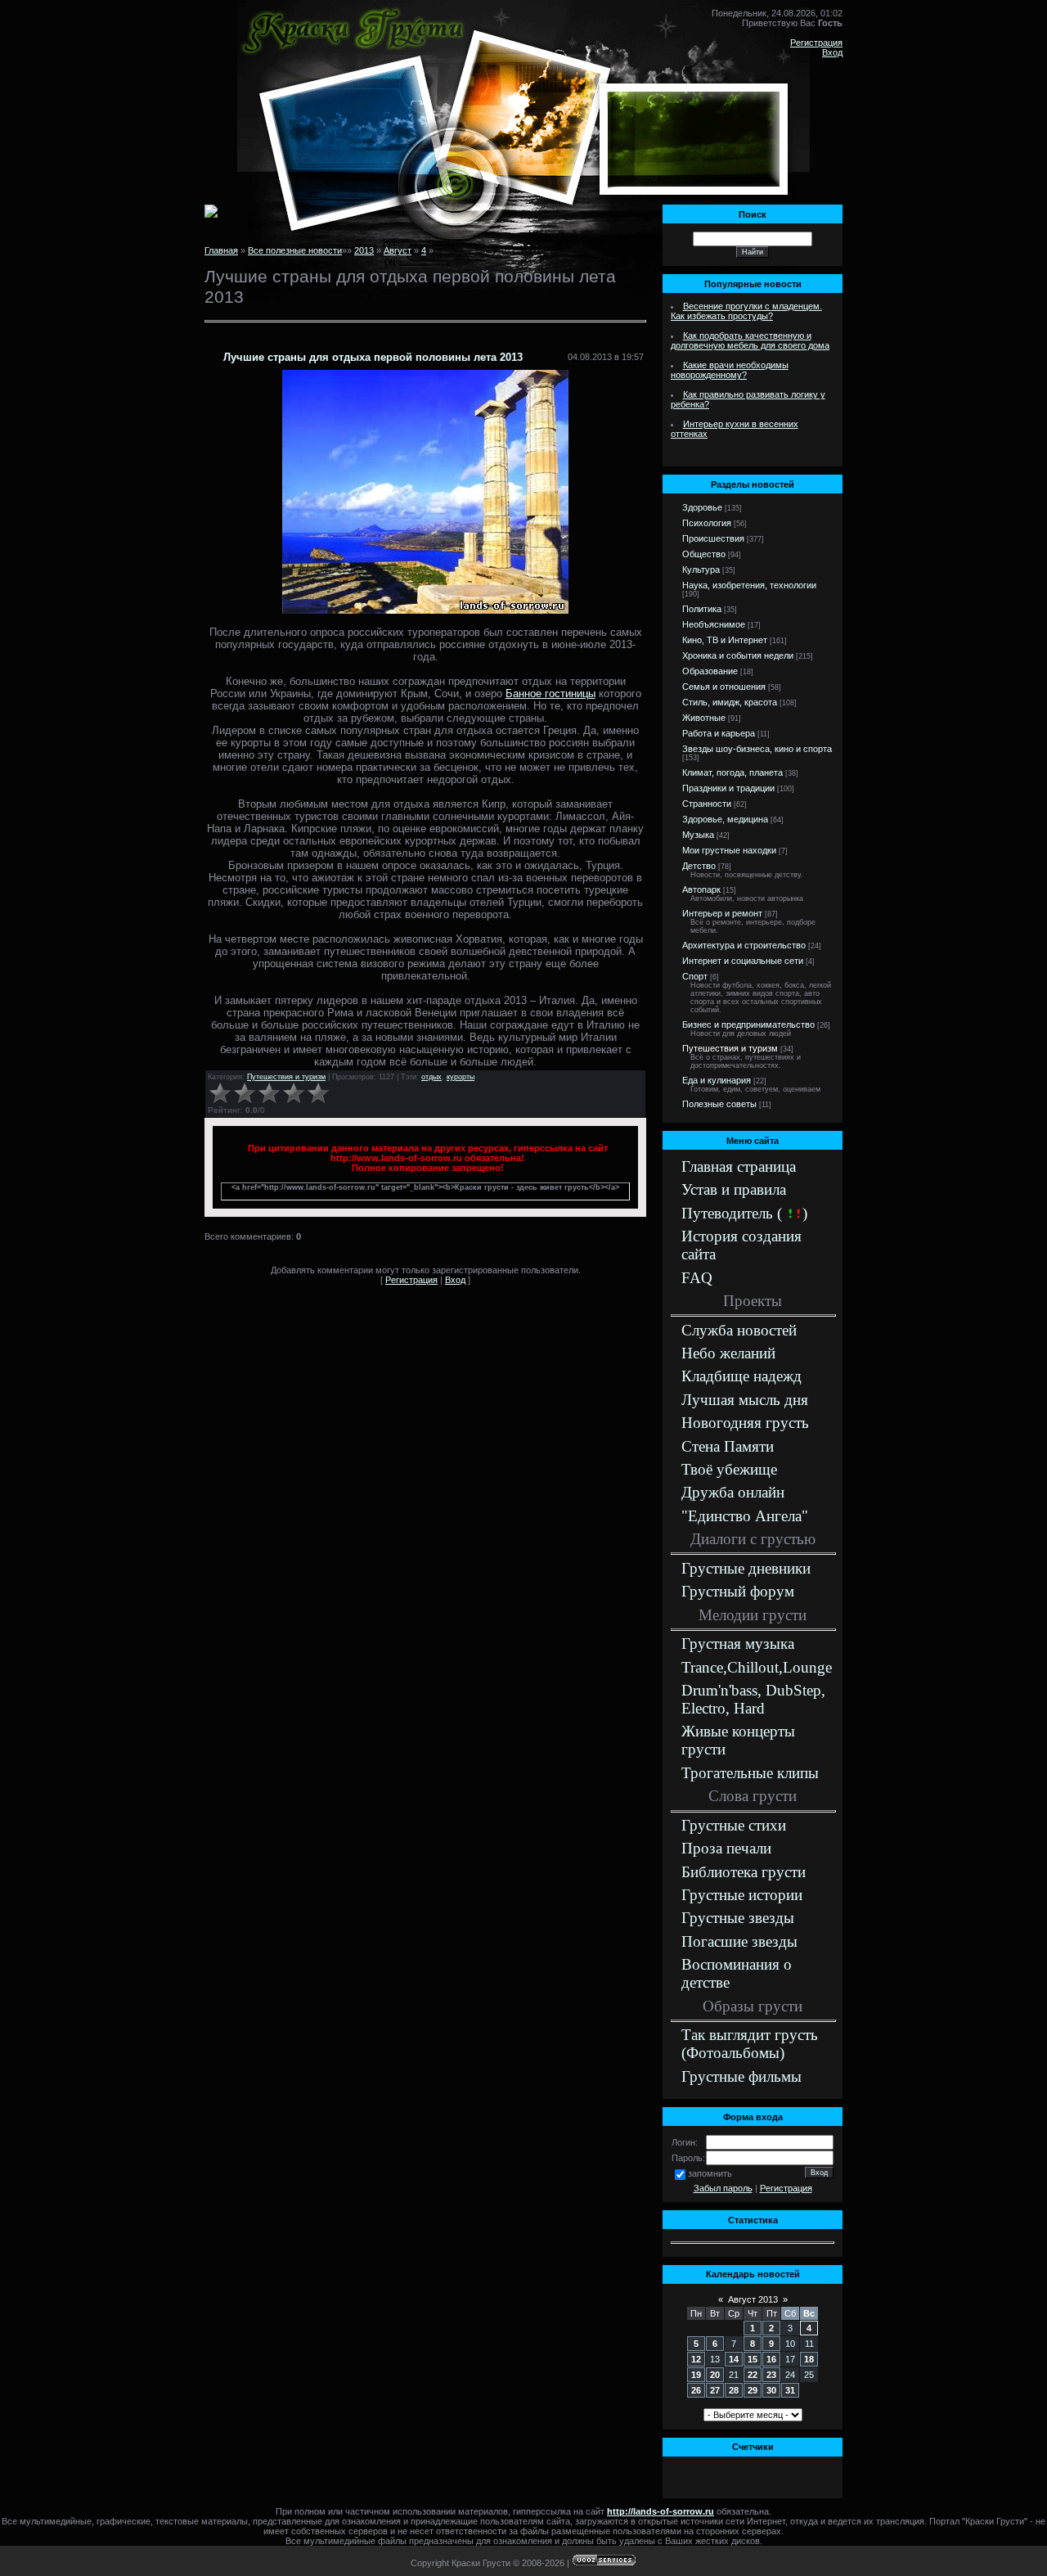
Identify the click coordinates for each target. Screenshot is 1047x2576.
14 (734, 2359)
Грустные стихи (734, 1825)
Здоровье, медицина (725, 819)
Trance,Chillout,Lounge (757, 1667)
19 (696, 2375)
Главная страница (739, 1166)
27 (715, 2390)
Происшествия (713, 538)
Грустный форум (738, 1591)
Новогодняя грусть (745, 1423)
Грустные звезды (738, 1918)
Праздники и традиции (728, 788)
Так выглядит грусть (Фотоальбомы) (750, 2044)
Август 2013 (753, 2299)
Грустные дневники (746, 1568)
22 (753, 2375)
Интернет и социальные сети (743, 961)
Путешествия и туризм (286, 1077)
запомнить (710, 2173)
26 (696, 2390)
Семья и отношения (724, 687)
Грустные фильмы (741, 2076)
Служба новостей (739, 1330)
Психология (707, 523)
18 (809, 2359)
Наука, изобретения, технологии (749, 585)
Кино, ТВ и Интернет (725, 640)
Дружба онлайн (733, 1492)
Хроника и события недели (738, 655)
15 (753, 2359)
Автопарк (701, 889)
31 (790, 2390)
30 (771, 2390)
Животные (704, 718)
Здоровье (702, 507)
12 (696, 2359)
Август (398, 250)
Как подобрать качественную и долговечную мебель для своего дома (750, 340)
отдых (431, 1077)
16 (771, 2359)
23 (771, 2375)
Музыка (698, 835)
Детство (699, 866)
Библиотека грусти (744, 1872)
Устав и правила (734, 1189)
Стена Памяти (728, 1446)
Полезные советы (719, 1104)
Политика (702, 609)
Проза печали (726, 1848)
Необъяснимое (714, 624)
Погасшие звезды (739, 1941)
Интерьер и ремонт (722, 913)
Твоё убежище (729, 1469)
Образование (710, 671)
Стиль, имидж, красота (730, 702)
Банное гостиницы (550, 694)
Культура (701, 570)
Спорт (695, 976)
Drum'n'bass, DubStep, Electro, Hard (753, 1699)
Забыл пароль (723, 2188)
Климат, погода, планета (732, 772)
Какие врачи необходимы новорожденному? (730, 370)
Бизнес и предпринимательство (748, 1025)
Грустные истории (742, 1895)
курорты (461, 1077)
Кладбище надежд (741, 1376)
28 (734, 2390)
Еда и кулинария (717, 1080)
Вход (832, 52)
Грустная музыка (738, 1644)
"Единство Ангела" (745, 1516)
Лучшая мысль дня (745, 1400)
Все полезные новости (295, 250)
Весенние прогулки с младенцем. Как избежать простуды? (746, 311)
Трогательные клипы (750, 1773)
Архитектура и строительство (744, 945)
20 (715, 2375)
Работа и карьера (719, 733)
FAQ (697, 1278)
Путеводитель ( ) (744, 1213)
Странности (707, 804)
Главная (221, 250)
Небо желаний (728, 1353)
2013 (364, 250)
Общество (704, 554)
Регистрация (816, 43)
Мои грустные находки (729, 850)
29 (753, 2390)
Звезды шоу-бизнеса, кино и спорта (757, 749)
